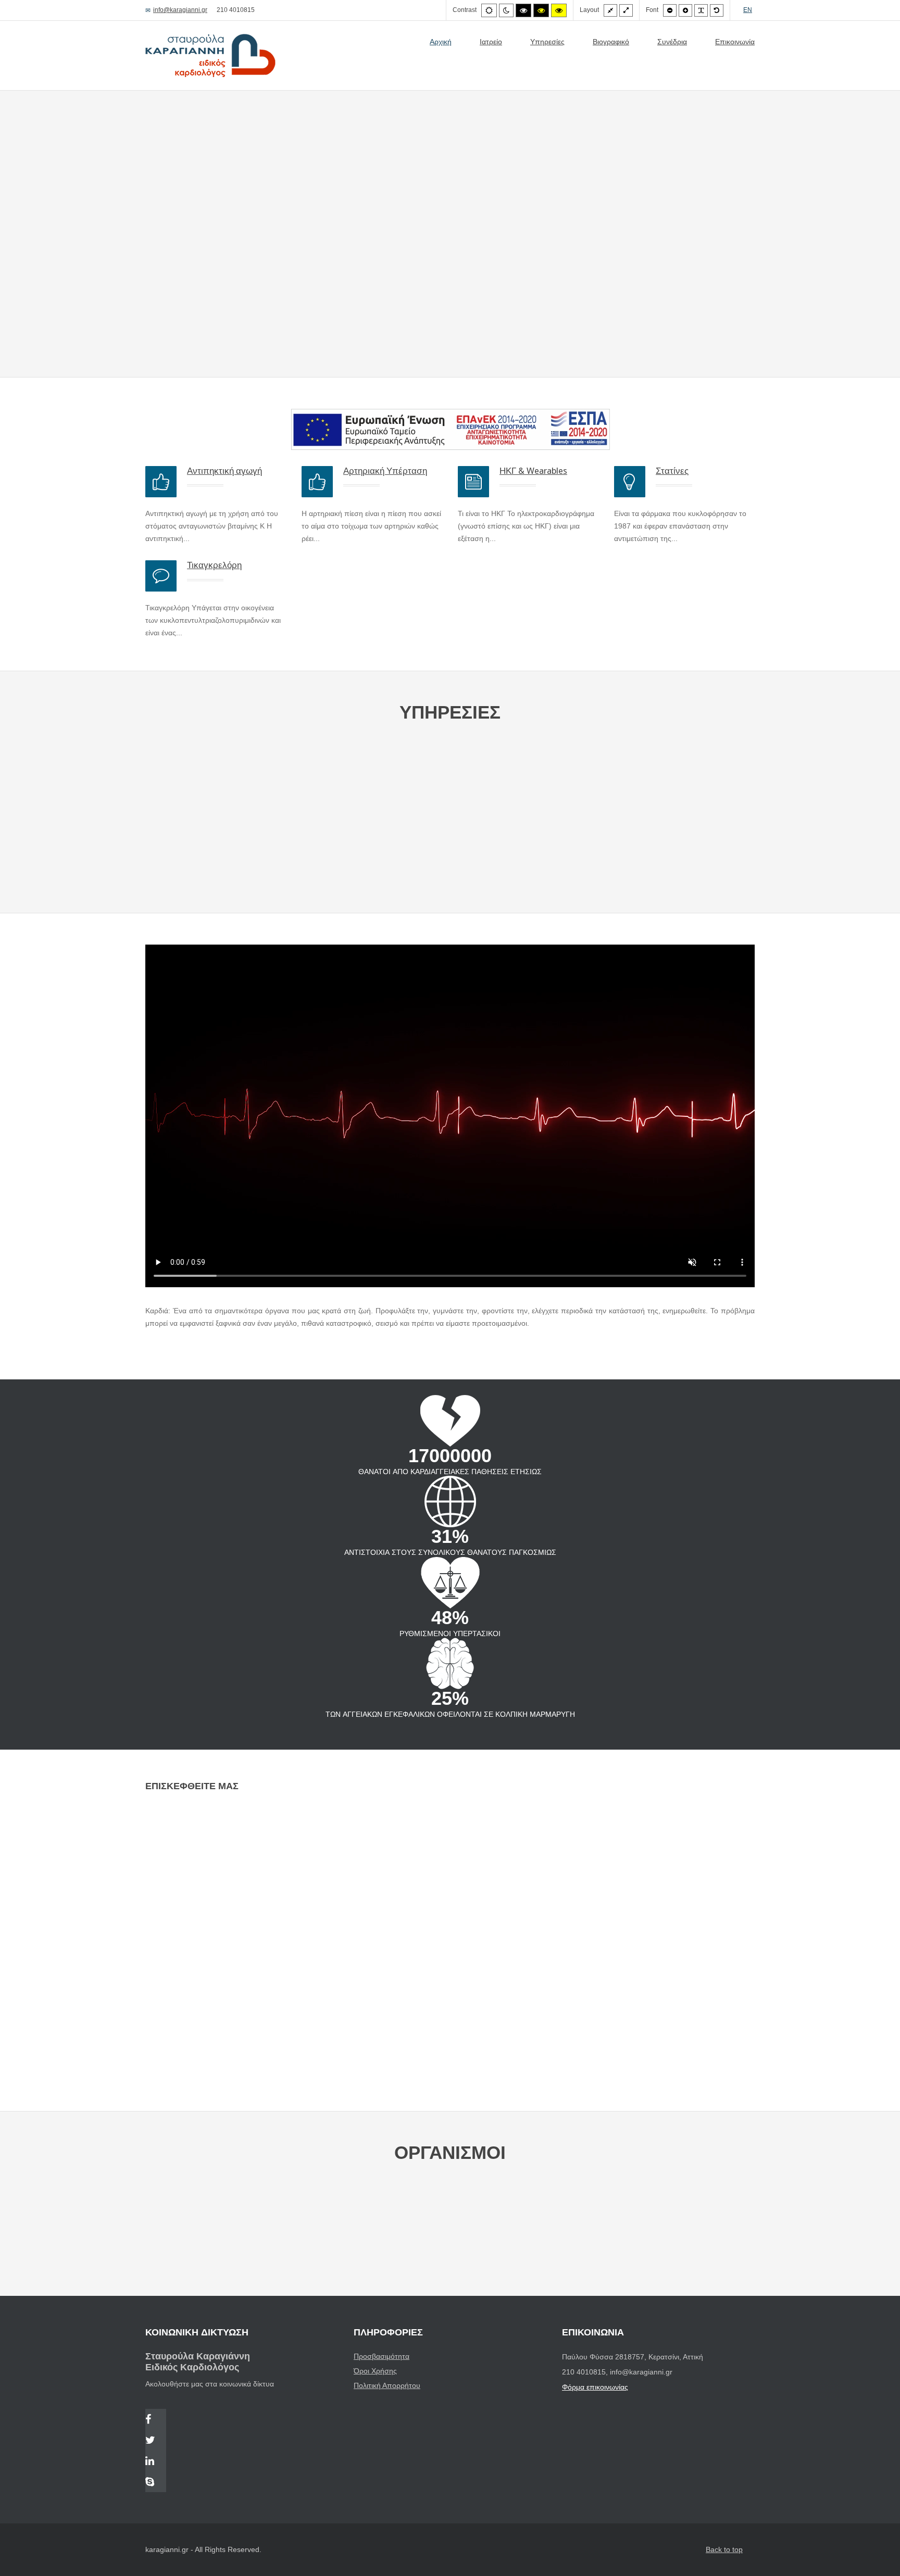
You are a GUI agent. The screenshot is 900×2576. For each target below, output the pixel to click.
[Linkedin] (156, 2462)
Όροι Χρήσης (375, 2371)
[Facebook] (156, 2420)
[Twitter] (156, 2441)
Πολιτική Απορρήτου (387, 2385)
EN (748, 10)
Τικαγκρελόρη (214, 565)
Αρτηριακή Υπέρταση (385, 471)
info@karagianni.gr (180, 10)
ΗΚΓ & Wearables (533, 471)
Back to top (724, 2549)
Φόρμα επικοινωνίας (595, 2387)
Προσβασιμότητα (382, 2356)
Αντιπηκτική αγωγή (224, 471)
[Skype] (156, 2483)
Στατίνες (672, 471)
